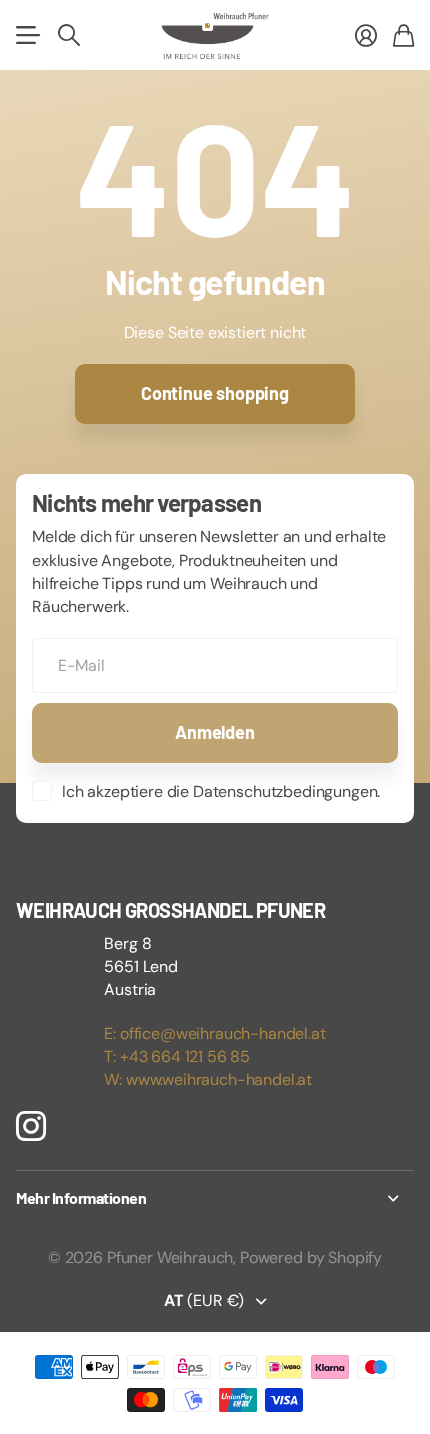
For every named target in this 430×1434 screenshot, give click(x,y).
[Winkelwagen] (403, 35)
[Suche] (69, 35)
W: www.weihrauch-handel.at (208, 1079)
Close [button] (215, 1198)
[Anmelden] (366, 35)
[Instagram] (31, 1126)
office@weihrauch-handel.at (223, 1033)
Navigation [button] (27, 35)
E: (112, 1033)
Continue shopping (215, 393)
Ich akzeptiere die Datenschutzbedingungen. (221, 791)
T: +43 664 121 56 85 (177, 1056)
